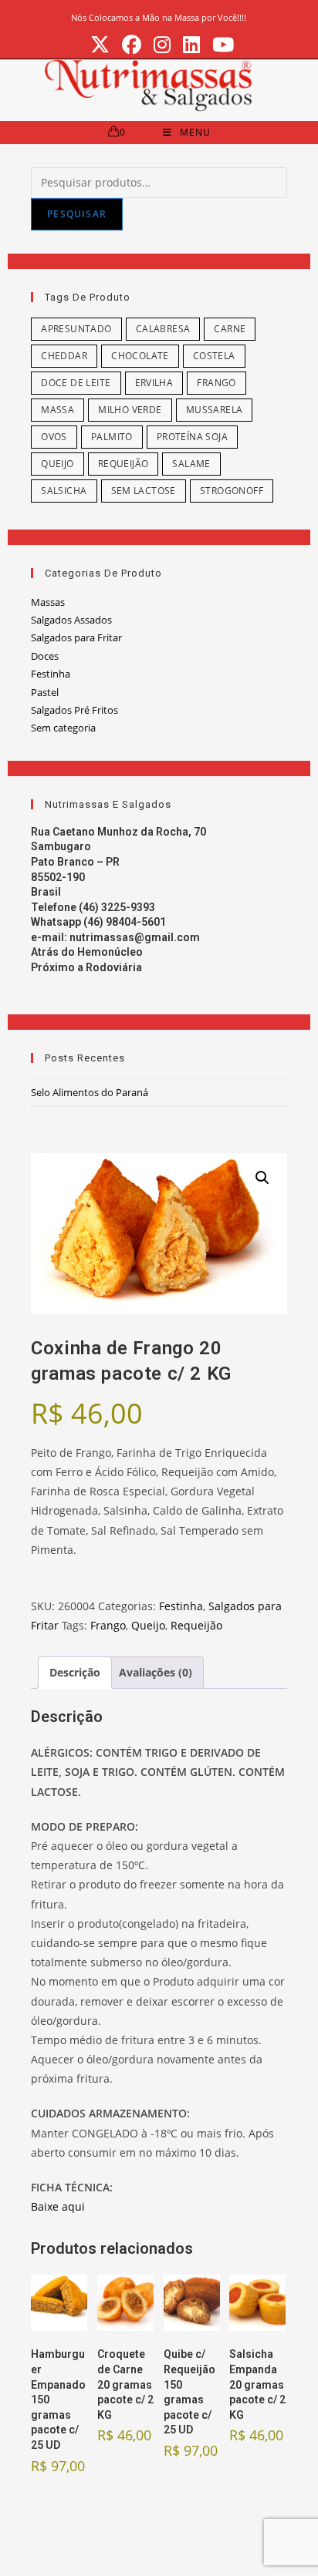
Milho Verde (130, 410)
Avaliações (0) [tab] (156, 1672)
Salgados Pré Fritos (74, 710)
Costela (214, 356)
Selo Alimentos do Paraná (90, 1092)
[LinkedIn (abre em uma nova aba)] (191, 45)
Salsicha (64, 491)
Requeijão (123, 464)
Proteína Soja (192, 437)
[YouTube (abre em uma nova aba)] (220, 45)
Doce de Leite (76, 383)
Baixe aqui (58, 2206)
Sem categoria (63, 728)
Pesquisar (77, 214)
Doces (45, 656)
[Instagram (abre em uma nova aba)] (162, 45)
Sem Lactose (144, 491)
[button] (262, 1178)
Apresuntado (76, 329)
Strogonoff (232, 491)
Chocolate (140, 356)
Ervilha (154, 383)
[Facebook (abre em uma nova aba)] (132, 45)
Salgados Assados (71, 620)
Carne (230, 329)
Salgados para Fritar (76, 637)
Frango (216, 383)
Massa (58, 410)
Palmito (112, 437)
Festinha (51, 674)
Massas (48, 602)
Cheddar (64, 356)
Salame (191, 464)
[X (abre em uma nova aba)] (100, 45)
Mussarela (215, 410)
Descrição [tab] (75, 1672)
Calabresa (163, 329)
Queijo (57, 464)
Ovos (54, 437)
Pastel (45, 692)
